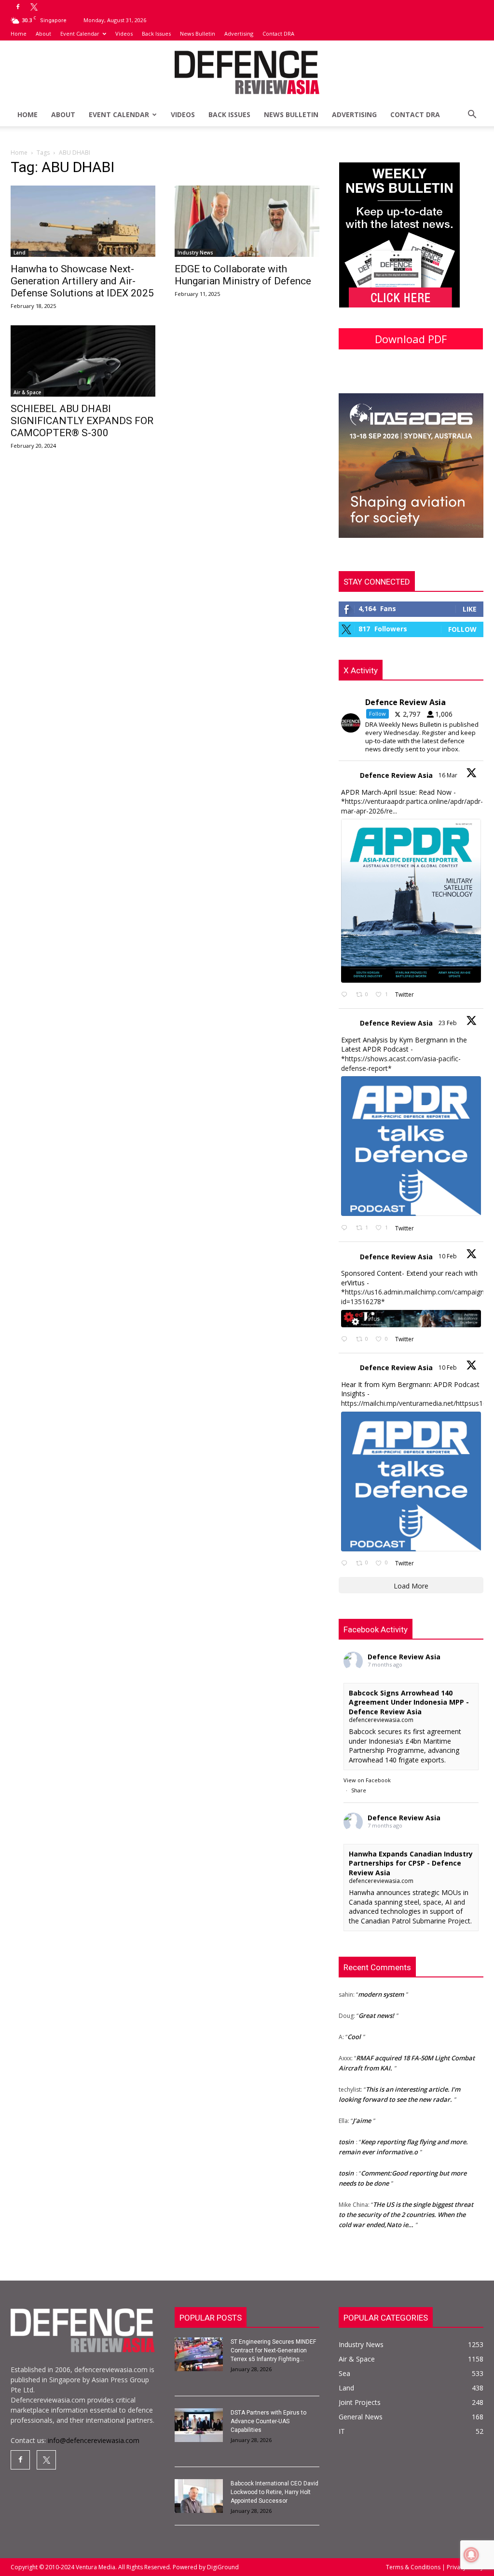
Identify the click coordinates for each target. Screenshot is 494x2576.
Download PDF (411, 339)
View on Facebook (367, 1780)
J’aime (362, 2106)
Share (359, 1790)
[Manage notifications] (471, 2555)
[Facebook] (18, 7)
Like (470, 609)
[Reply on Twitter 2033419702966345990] (346, 995)
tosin (346, 2127)
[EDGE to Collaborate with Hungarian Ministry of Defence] (247, 221)
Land (20, 253)
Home (19, 33)
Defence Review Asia (396, 775)
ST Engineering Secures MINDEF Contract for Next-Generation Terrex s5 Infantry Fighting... (273, 2350)
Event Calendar (80, 33)
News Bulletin (198, 33)
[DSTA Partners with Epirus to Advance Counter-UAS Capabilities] (199, 2425)
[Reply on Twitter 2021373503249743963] (346, 1340)
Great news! (376, 2001)
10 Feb (448, 1256)
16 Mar (449, 775)
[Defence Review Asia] (247, 73)
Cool (354, 2022)
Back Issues (156, 33)
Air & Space (27, 392)
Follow (462, 629)
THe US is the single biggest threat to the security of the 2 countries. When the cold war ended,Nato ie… (406, 2200)
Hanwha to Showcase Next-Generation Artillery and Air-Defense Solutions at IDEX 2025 (82, 281)
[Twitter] (34, 7)
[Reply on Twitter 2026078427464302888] (346, 1228)
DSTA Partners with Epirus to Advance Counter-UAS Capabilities (268, 2421)
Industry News (195, 253)
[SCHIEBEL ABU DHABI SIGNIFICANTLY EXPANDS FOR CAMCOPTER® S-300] (83, 361)
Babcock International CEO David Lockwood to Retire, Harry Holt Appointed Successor (274, 2492)
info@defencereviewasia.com (94, 2440)
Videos (124, 33)
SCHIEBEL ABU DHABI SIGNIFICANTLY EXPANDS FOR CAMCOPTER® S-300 (82, 421)
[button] (472, 115)
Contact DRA (278, 33)
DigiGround (222, 2567)
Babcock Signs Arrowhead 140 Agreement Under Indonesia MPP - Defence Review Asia (409, 1702)
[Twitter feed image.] (411, 901)
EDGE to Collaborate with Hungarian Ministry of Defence (243, 275)
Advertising (239, 33)
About (43, 33)
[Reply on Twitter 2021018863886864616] (346, 1564)
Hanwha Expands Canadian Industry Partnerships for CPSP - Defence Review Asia (411, 1863)
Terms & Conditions (414, 2567)
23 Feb (448, 1023)
